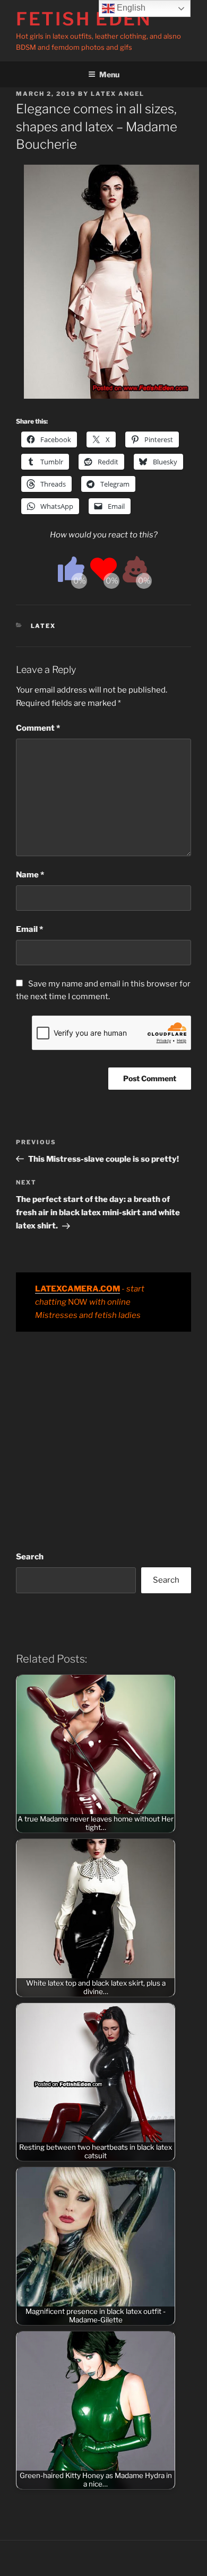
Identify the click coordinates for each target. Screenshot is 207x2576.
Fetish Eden (84, 19)
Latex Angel (118, 94)
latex (44, 626)
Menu (109, 74)
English (130, 8)
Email (29, 929)
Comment (38, 728)
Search (30, 1557)
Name (30, 875)
